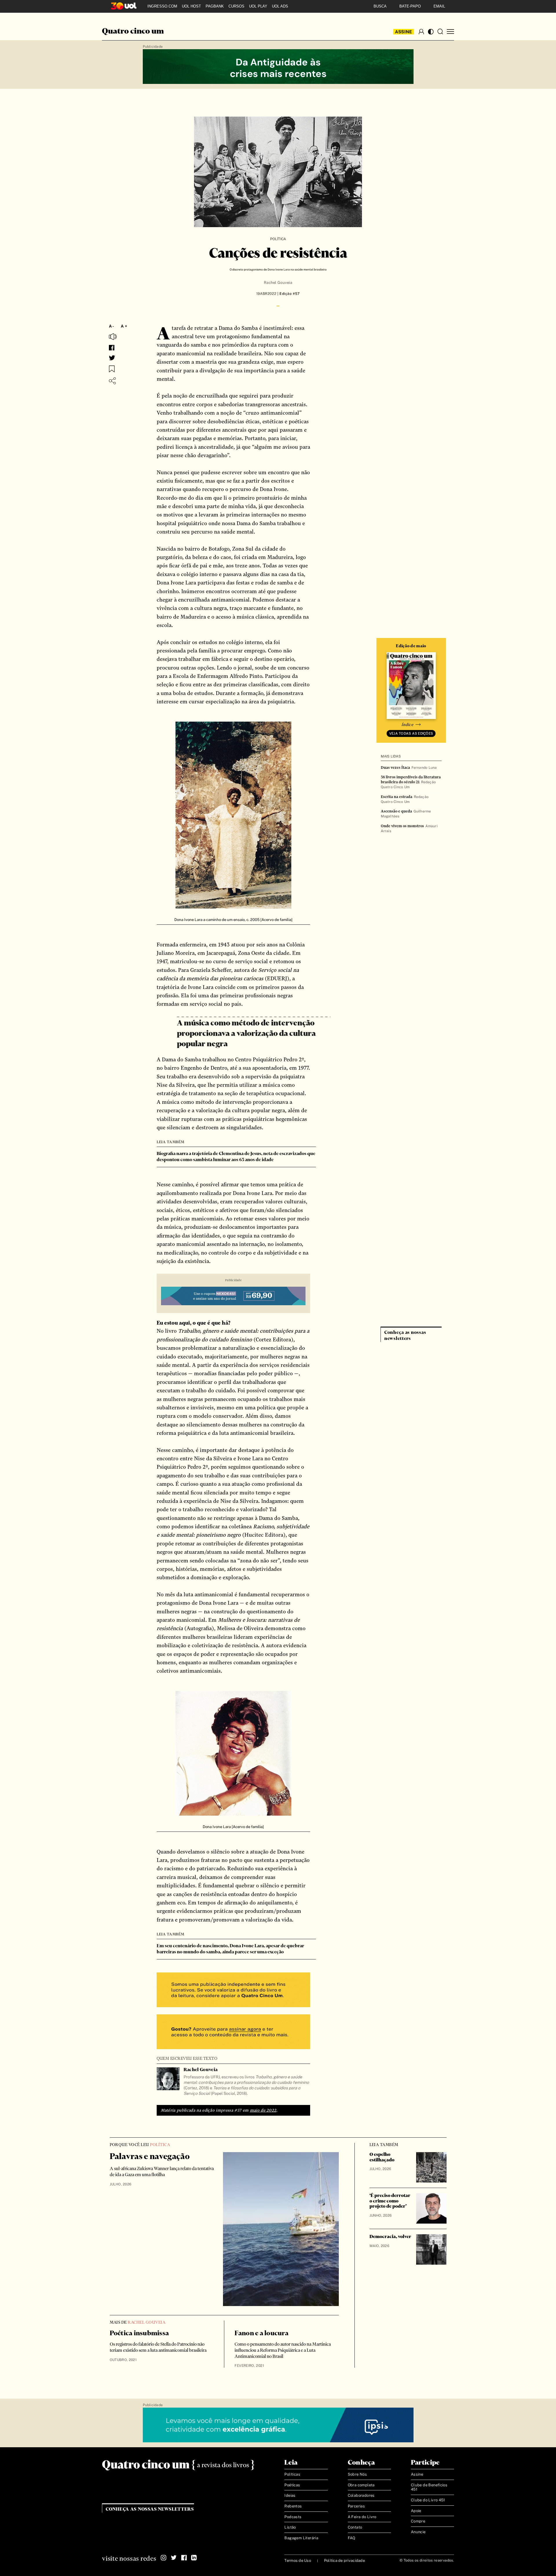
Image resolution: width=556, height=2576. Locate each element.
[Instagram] (164, 2558)
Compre (418, 2521)
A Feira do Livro (362, 2517)
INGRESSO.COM (162, 6)
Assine (404, 32)
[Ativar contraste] (431, 32)
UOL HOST (191, 6)
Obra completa (361, 2485)
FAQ (352, 2538)
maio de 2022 (263, 2110)
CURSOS (236, 6)
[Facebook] (184, 2558)
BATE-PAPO (410, 6)
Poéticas (292, 2485)
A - (112, 326)
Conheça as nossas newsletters (150, 2509)
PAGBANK (215, 6)
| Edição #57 (288, 294)
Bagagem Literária (301, 2538)
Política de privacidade (344, 2561)
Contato (355, 2527)
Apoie (416, 2511)
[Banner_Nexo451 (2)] (233, 1297)
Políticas (292, 2474)
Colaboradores (361, 2495)
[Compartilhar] (112, 381)
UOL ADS (280, 6)
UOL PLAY (258, 6)
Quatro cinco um (133, 32)
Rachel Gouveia (278, 283)
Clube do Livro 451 (428, 2500)
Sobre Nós (357, 2474)
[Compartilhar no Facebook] (112, 348)
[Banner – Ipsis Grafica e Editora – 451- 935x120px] (278, 2425)
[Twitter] (174, 2558)
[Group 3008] (233, 1991)
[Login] (421, 32)
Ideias (290, 2495)
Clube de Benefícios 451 (429, 2487)
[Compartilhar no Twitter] (112, 358)
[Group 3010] (233, 2032)
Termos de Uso (298, 2561)
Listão (290, 2527)
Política (278, 239)
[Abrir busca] (440, 32)
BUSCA (380, 6)
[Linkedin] (194, 2558)
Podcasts (293, 2517)
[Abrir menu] (450, 32)
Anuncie (418, 2532)
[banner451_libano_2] (278, 67)
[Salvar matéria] (112, 369)
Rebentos (293, 2506)
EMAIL (439, 6)
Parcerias (356, 2506)
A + (124, 326)
